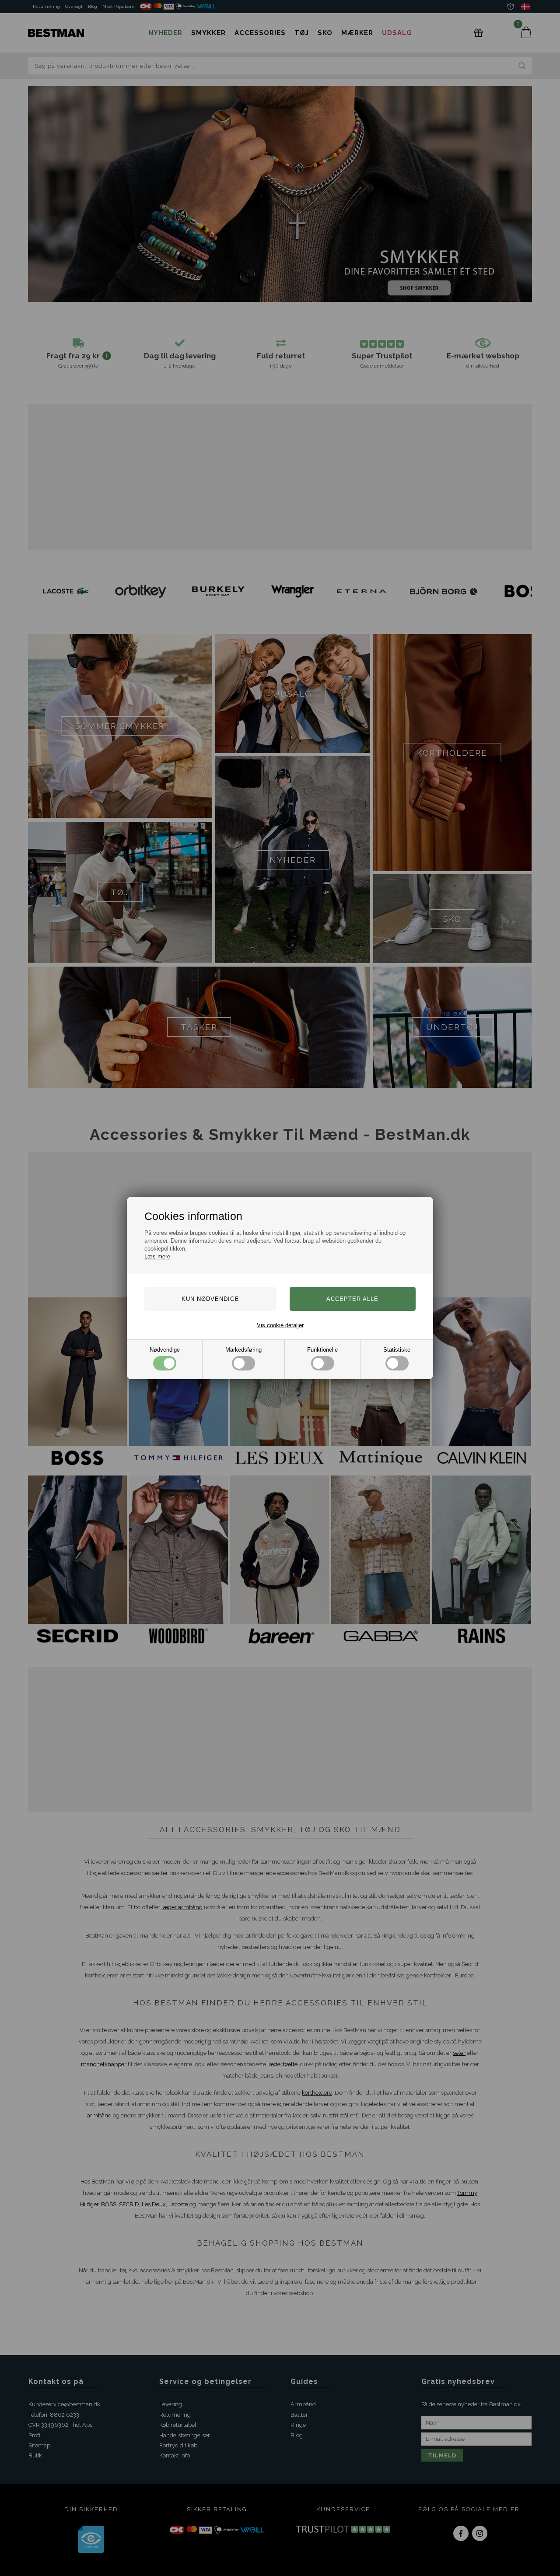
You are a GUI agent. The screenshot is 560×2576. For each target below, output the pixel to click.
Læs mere (157, 1256)
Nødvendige (165, 1350)
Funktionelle (322, 1350)
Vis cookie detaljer (280, 1325)
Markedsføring (243, 1350)
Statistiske (397, 1350)
